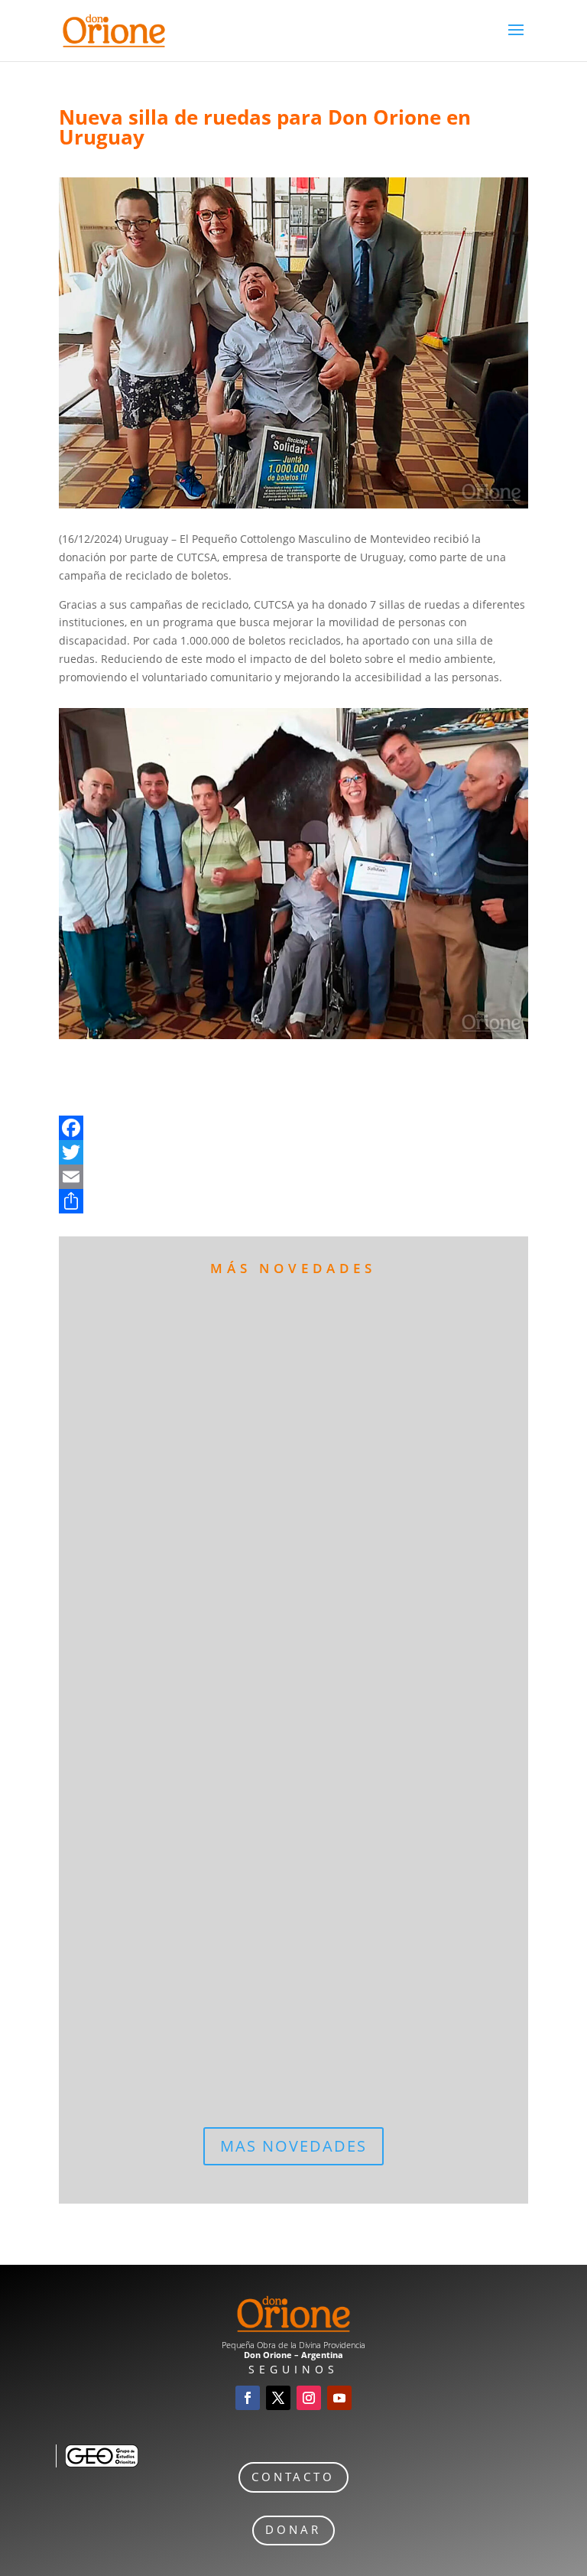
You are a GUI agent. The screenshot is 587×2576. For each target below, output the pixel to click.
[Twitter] (293, 1152)
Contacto (293, 2477)
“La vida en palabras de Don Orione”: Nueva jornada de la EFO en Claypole (280, 1329)
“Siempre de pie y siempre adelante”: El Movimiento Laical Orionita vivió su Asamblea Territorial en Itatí (285, 1651)
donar (293, 2530)
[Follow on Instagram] (309, 2398)
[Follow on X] (278, 2398)
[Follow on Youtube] (339, 2398)
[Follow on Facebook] (248, 2398)
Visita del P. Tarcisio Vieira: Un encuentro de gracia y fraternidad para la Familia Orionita (266, 1974)
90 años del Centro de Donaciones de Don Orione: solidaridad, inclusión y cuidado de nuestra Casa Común (277, 1498)
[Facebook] (293, 1128)
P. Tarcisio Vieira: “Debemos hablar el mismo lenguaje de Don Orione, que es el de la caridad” (281, 1819)
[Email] (293, 1177)
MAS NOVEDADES (293, 2146)
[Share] (293, 1201)
